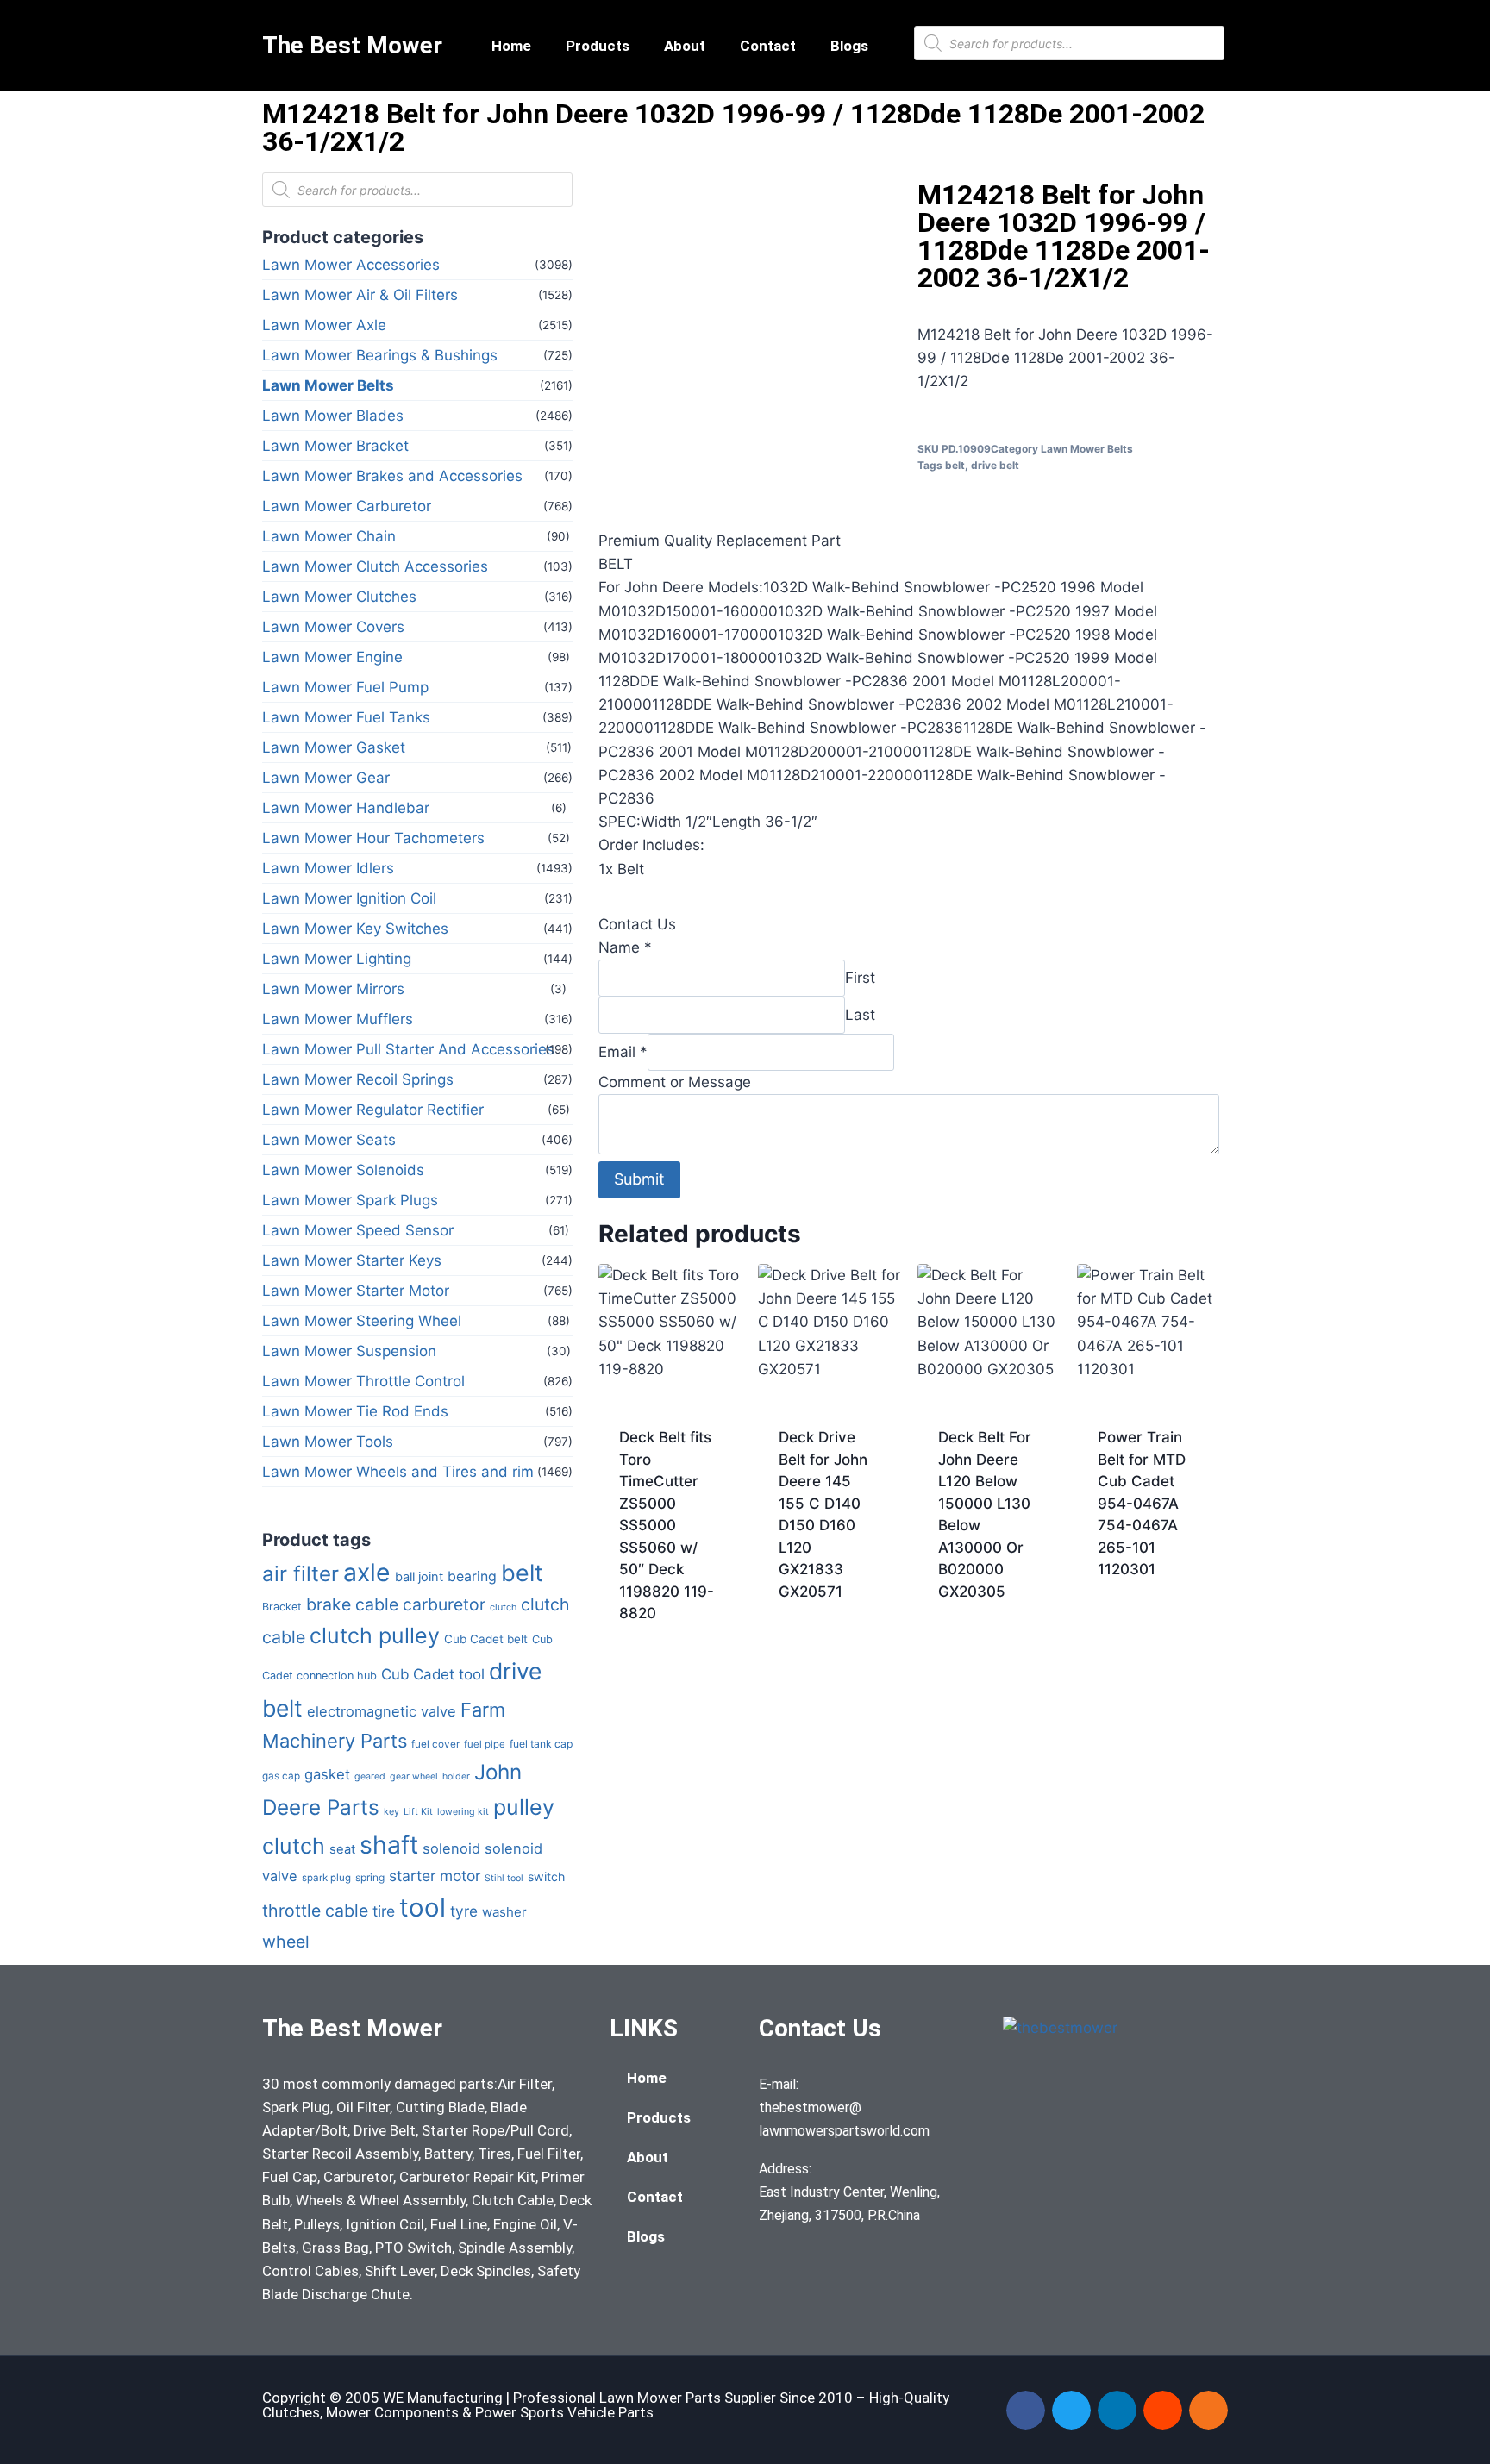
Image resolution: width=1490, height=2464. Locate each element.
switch (546, 1876)
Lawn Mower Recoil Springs (358, 1079)
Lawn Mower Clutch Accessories (375, 566)
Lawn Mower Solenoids (343, 1170)
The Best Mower (352, 45)
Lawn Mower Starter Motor (356, 1291)
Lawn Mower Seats (329, 1140)
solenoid (451, 1848)
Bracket (282, 1607)
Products (598, 46)
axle (367, 1572)
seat (342, 1849)
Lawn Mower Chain (329, 536)
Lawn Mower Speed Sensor (358, 1230)
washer (504, 1912)
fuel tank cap (541, 1744)
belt (522, 1573)
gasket (327, 1774)
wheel (286, 1942)
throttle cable (315, 1911)
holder (456, 1776)
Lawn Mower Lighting (337, 959)
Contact (768, 46)
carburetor (444, 1604)
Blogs (849, 46)
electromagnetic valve (382, 1711)
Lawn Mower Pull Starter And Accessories (408, 1049)
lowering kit (463, 1812)
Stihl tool (504, 1878)
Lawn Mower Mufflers (338, 1019)
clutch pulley (375, 1635)
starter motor (435, 1876)
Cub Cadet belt (486, 1639)
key (391, 1811)
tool (423, 1907)
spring (370, 1877)
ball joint (419, 1577)
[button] (1026, 2410)
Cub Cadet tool (433, 1674)
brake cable (352, 1604)
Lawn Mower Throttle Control (363, 1381)
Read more (816, 1647)
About (685, 46)
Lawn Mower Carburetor (347, 506)
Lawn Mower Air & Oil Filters (360, 295)
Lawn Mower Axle (324, 325)
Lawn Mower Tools (328, 1442)
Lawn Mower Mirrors (333, 989)
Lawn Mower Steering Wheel (362, 1321)
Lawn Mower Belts (328, 385)
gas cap (281, 1776)
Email (623, 1052)
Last (860, 1015)
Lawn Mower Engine (332, 657)
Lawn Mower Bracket (335, 446)
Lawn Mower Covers (333, 627)
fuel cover (435, 1744)
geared (370, 1776)
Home (511, 46)
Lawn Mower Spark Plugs (350, 1200)
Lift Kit (418, 1812)
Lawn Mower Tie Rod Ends (355, 1411)
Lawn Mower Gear (326, 778)
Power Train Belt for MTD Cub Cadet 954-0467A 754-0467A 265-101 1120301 (1142, 1503)
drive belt (995, 465)
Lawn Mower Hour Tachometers (373, 838)
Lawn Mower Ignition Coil (349, 898)
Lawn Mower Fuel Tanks (346, 717)
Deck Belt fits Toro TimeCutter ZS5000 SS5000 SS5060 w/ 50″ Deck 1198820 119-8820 (667, 1525)
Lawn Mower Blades (333, 416)
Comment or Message (675, 1082)
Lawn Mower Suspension (349, 1351)
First (860, 978)
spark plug (326, 1878)
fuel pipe (485, 1744)
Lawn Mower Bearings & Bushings (380, 355)
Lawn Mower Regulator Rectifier (373, 1110)
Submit (639, 1179)
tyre (464, 1911)
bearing (472, 1576)
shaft (389, 1845)
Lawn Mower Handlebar (346, 808)
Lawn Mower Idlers (328, 868)
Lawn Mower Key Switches (355, 929)
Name (625, 947)
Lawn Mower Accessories (351, 265)
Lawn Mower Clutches (339, 597)
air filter (301, 1574)
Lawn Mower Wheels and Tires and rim (398, 1472)
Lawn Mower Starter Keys (352, 1260)
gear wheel (414, 1776)
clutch (503, 1607)
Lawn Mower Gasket (334, 747)
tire (384, 1911)
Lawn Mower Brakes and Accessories (392, 476)
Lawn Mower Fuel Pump (345, 687)
